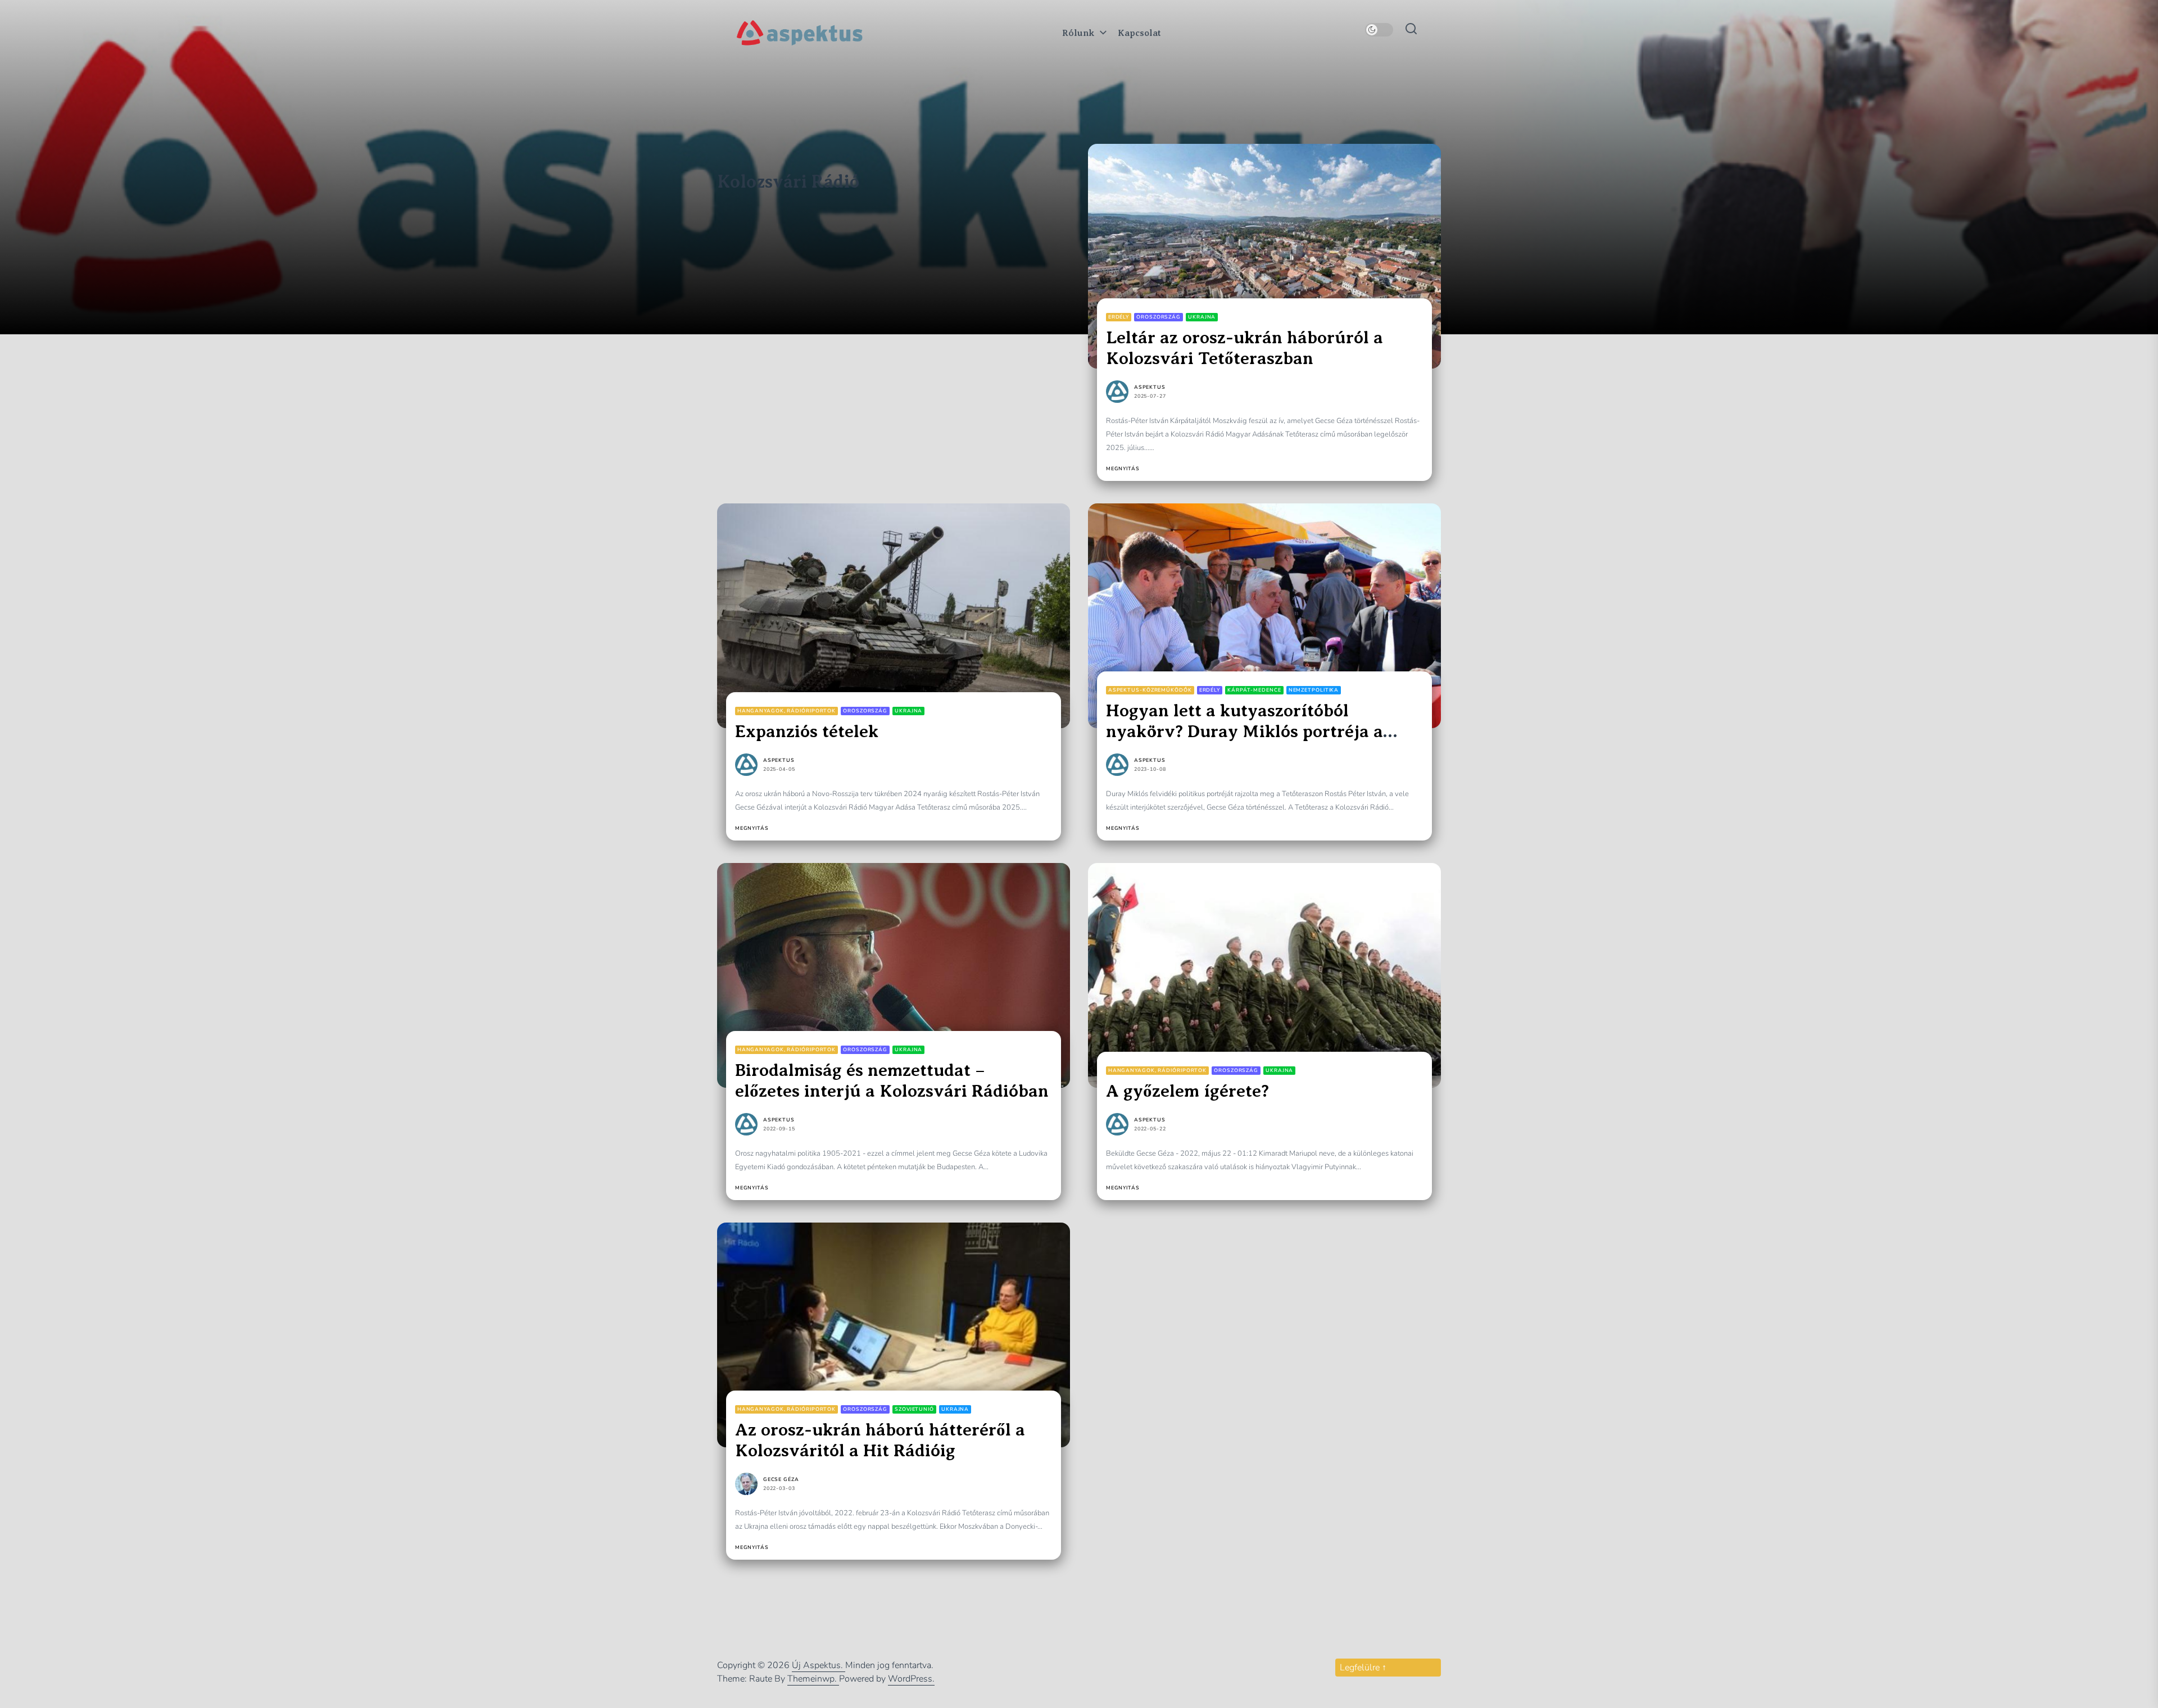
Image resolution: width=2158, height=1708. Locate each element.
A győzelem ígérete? (1187, 1091)
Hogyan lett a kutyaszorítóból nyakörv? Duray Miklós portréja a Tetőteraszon (1245, 731)
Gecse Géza (781, 1480)
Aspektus (1150, 387)
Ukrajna (1202, 317)
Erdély (1119, 317)
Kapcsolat (1139, 33)
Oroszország (1159, 317)
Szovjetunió (914, 1409)
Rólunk (1078, 33)
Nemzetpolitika (1314, 690)
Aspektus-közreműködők (1150, 690)
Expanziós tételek (807, 731)
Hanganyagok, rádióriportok (786, 711)
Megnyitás (1123, 469)
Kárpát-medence (1254, 690)
